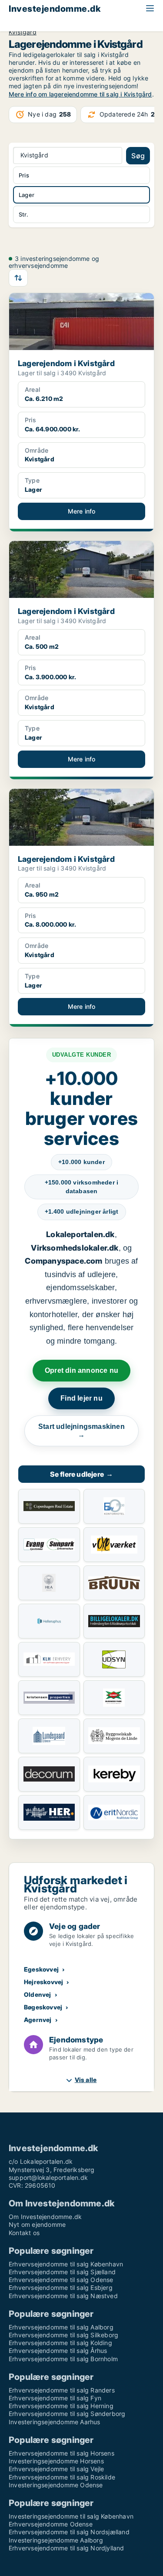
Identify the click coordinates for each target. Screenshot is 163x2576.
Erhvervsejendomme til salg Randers (62, 2390)
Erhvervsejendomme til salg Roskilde (62, 2477)
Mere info (82, 511)
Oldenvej (38, 1994)
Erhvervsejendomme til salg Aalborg (61, 2327)
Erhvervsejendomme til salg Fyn (55, 2398)
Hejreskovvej (43, 1982)
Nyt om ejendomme (37, 2224)
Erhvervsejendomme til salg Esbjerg (61, 2287)
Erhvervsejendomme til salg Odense (61, 2280)
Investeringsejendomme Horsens (56, 2461)
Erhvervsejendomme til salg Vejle (56, 2469)
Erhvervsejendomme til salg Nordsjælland (69, 2532)
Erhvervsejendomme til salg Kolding (60, 2343)
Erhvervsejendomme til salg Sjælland (62, 2272)
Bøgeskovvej (43, 2007)
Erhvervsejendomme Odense (51, 2524)
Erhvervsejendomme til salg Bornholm (63, 2359)
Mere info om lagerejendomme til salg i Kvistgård (80, 94)
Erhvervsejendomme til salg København (66, 2264)
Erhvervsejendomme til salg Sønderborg (67, 2414)
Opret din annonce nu (81, 1370)
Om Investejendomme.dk (45, 2217)
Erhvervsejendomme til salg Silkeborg (63, 2335)
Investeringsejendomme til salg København (71, 2516)
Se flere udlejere (82, 1474)
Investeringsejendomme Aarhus (55, 2422)
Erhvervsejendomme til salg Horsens (62, 2453)
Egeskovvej (41, 1969)
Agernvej (38, 2020)
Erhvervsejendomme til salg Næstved (63, 2296)
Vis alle (86, 2080)
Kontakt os (24, 2233)
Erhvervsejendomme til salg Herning (61, 2406)
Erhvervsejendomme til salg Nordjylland (67, 2548)
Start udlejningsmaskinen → (81, 1431)
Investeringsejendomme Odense (56, 2485)
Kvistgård (23, 32)
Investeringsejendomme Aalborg (56, 2540)
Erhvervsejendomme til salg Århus (58, 2351)
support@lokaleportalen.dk (48, 2177)
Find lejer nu (81, 1398)
